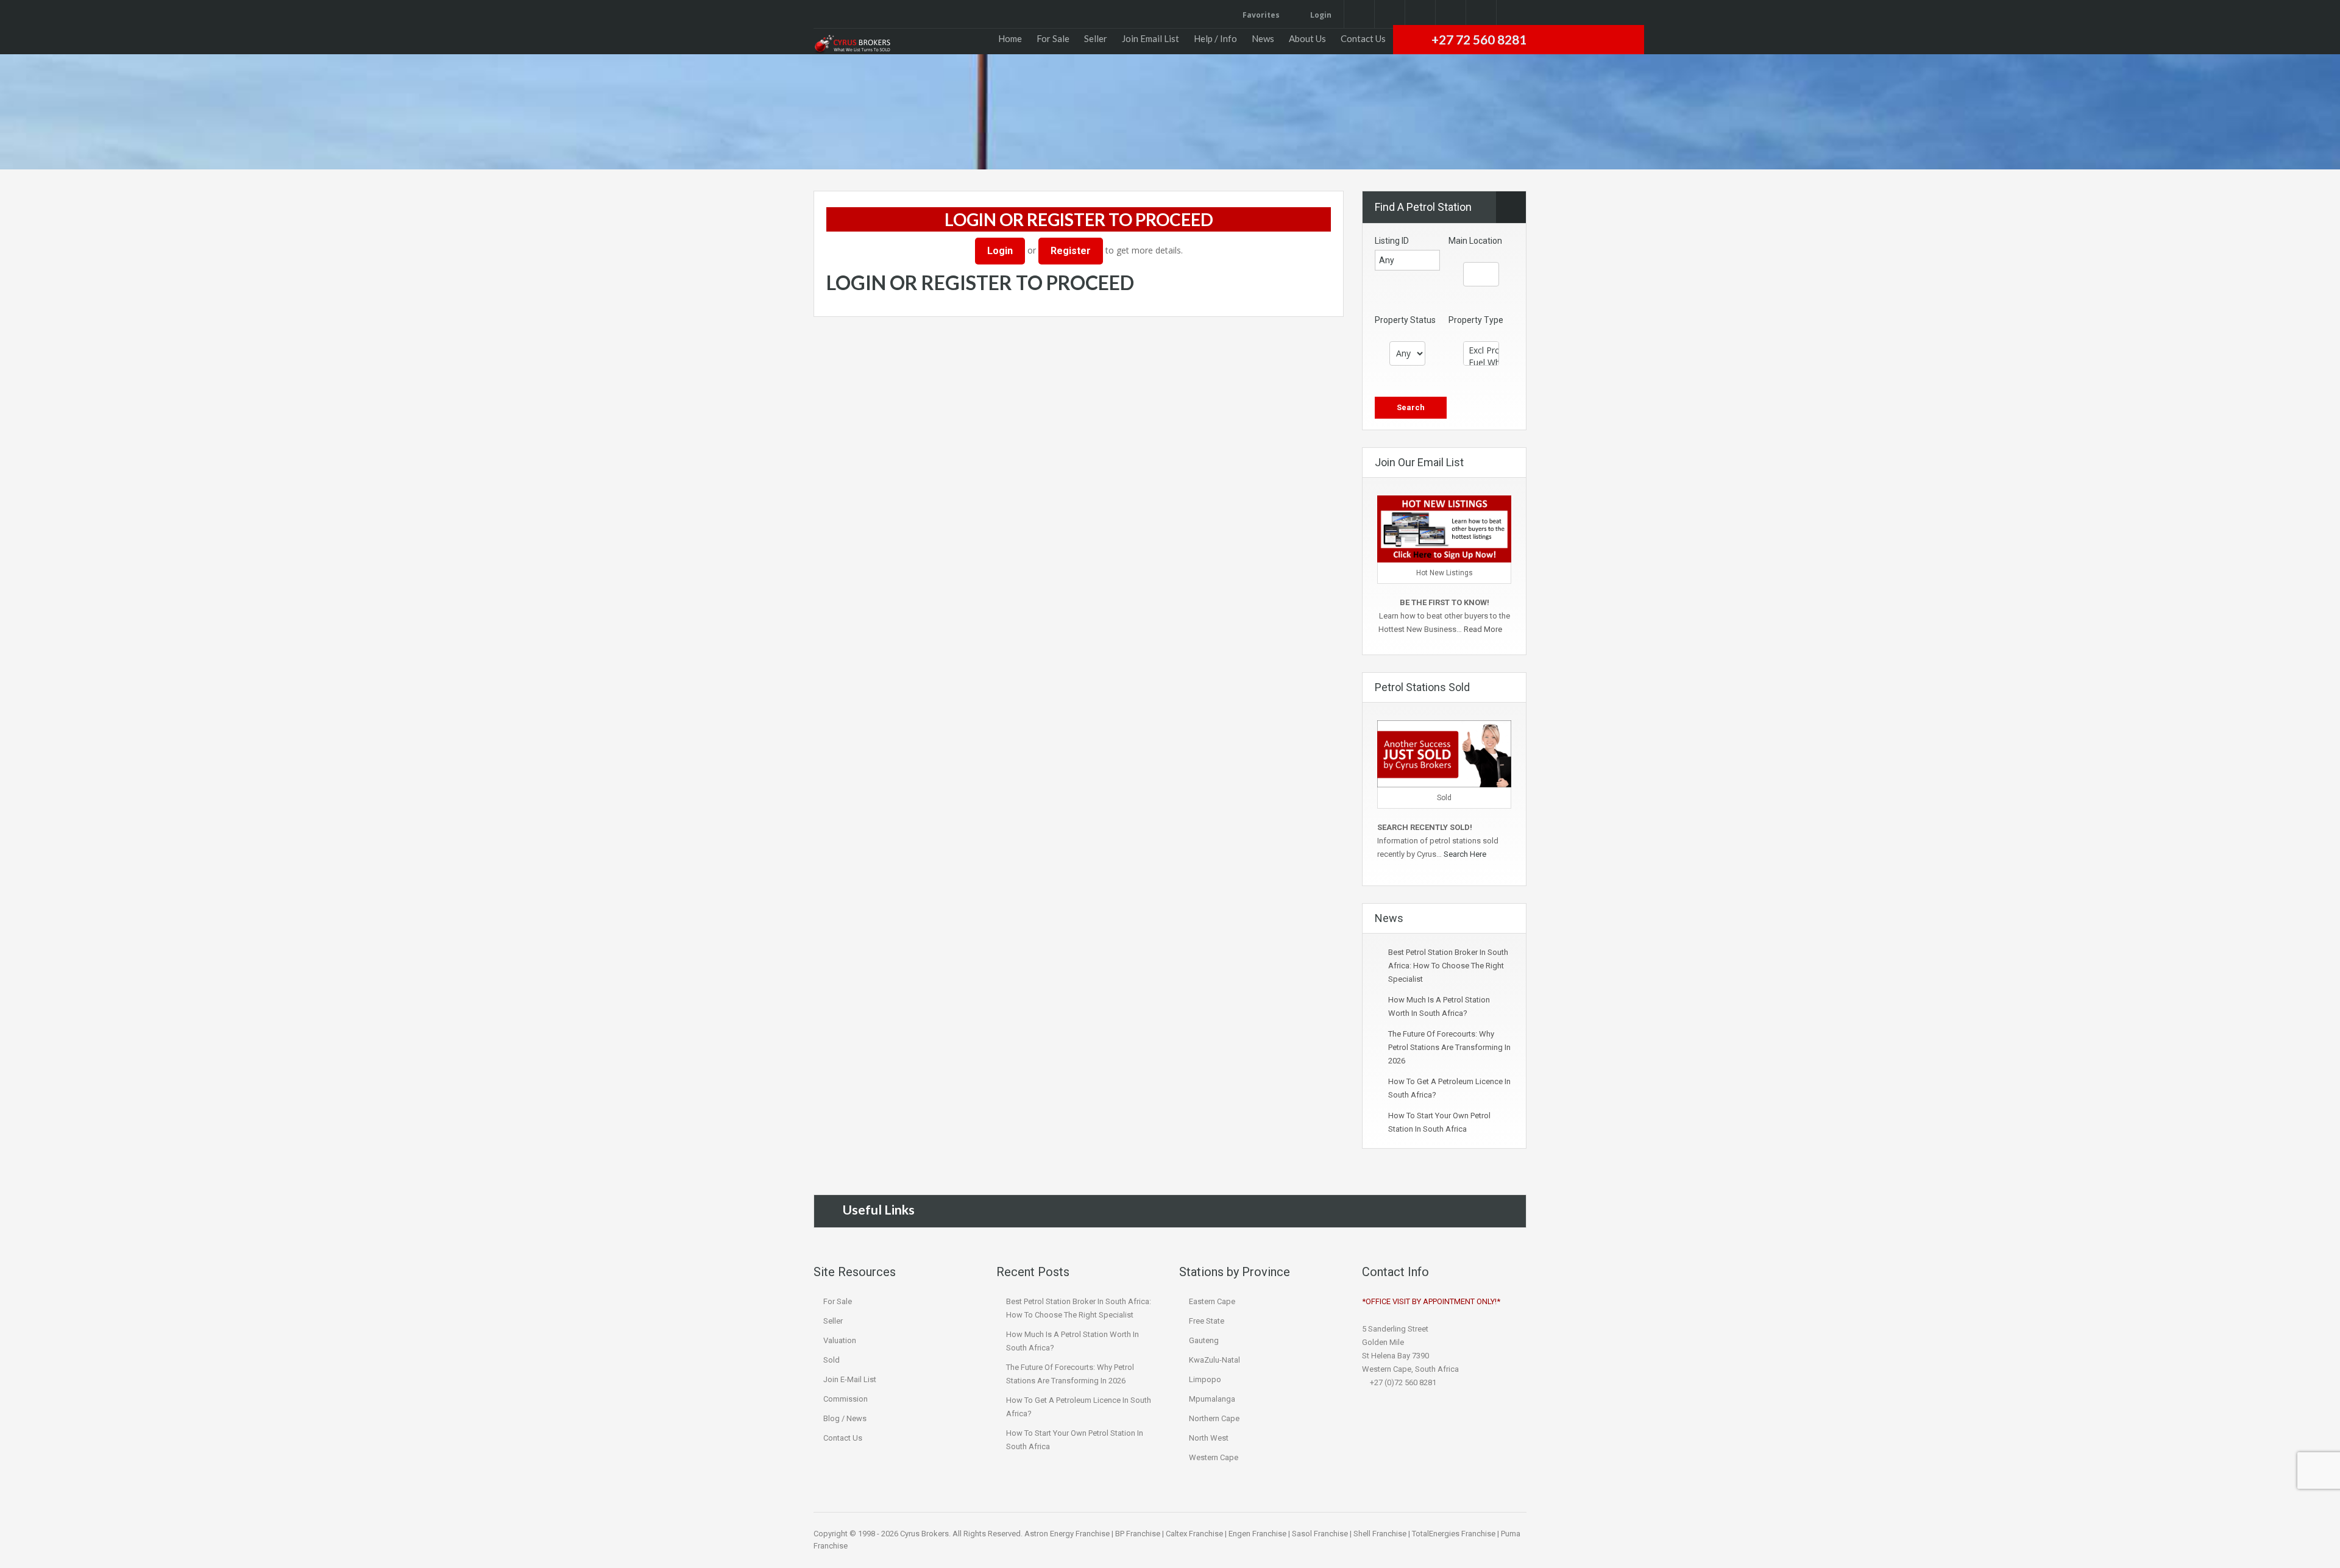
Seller (1096, 38)
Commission (846, 1399)
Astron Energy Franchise (1067, 1534)
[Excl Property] (1481, 350)
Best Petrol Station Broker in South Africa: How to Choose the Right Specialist (1448, 966)
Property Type (1476, 320)
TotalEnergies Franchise (1454, 1534)
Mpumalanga (1212, 1399)
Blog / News (845, 1418)
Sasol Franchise (1320, 1534)
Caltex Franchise (1194, 1534)
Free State (1207, 1321)
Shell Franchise (1380, 1534)
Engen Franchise (1257, 1534)
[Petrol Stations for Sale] (852, 44)
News (1263, 38)
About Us (1307, 38)
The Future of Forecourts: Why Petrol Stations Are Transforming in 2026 (1449, 1047)
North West (1209, 1438)
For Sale (1053, 38)
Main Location (1475, 241)
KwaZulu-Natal (1214, 1360)
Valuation (840, 1340)
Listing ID (1392, 241)
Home (1010, 38)
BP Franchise (1138, 1534)
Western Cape (1214, 1457)
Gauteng (1204, 1340)
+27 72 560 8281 (1479, 39)
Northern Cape (1214, 1418)
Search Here (1466, 854)
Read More (1484, 629)
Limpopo (1205, 1379)
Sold (831, 1360)
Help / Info (1215, 38)
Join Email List (1150, 38)
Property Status (1405, 320)
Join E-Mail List (850, 1379)
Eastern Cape (1212, 1301)
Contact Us (1363, 38)
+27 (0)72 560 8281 (1402, 1382)
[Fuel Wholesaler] (1481, 363)
